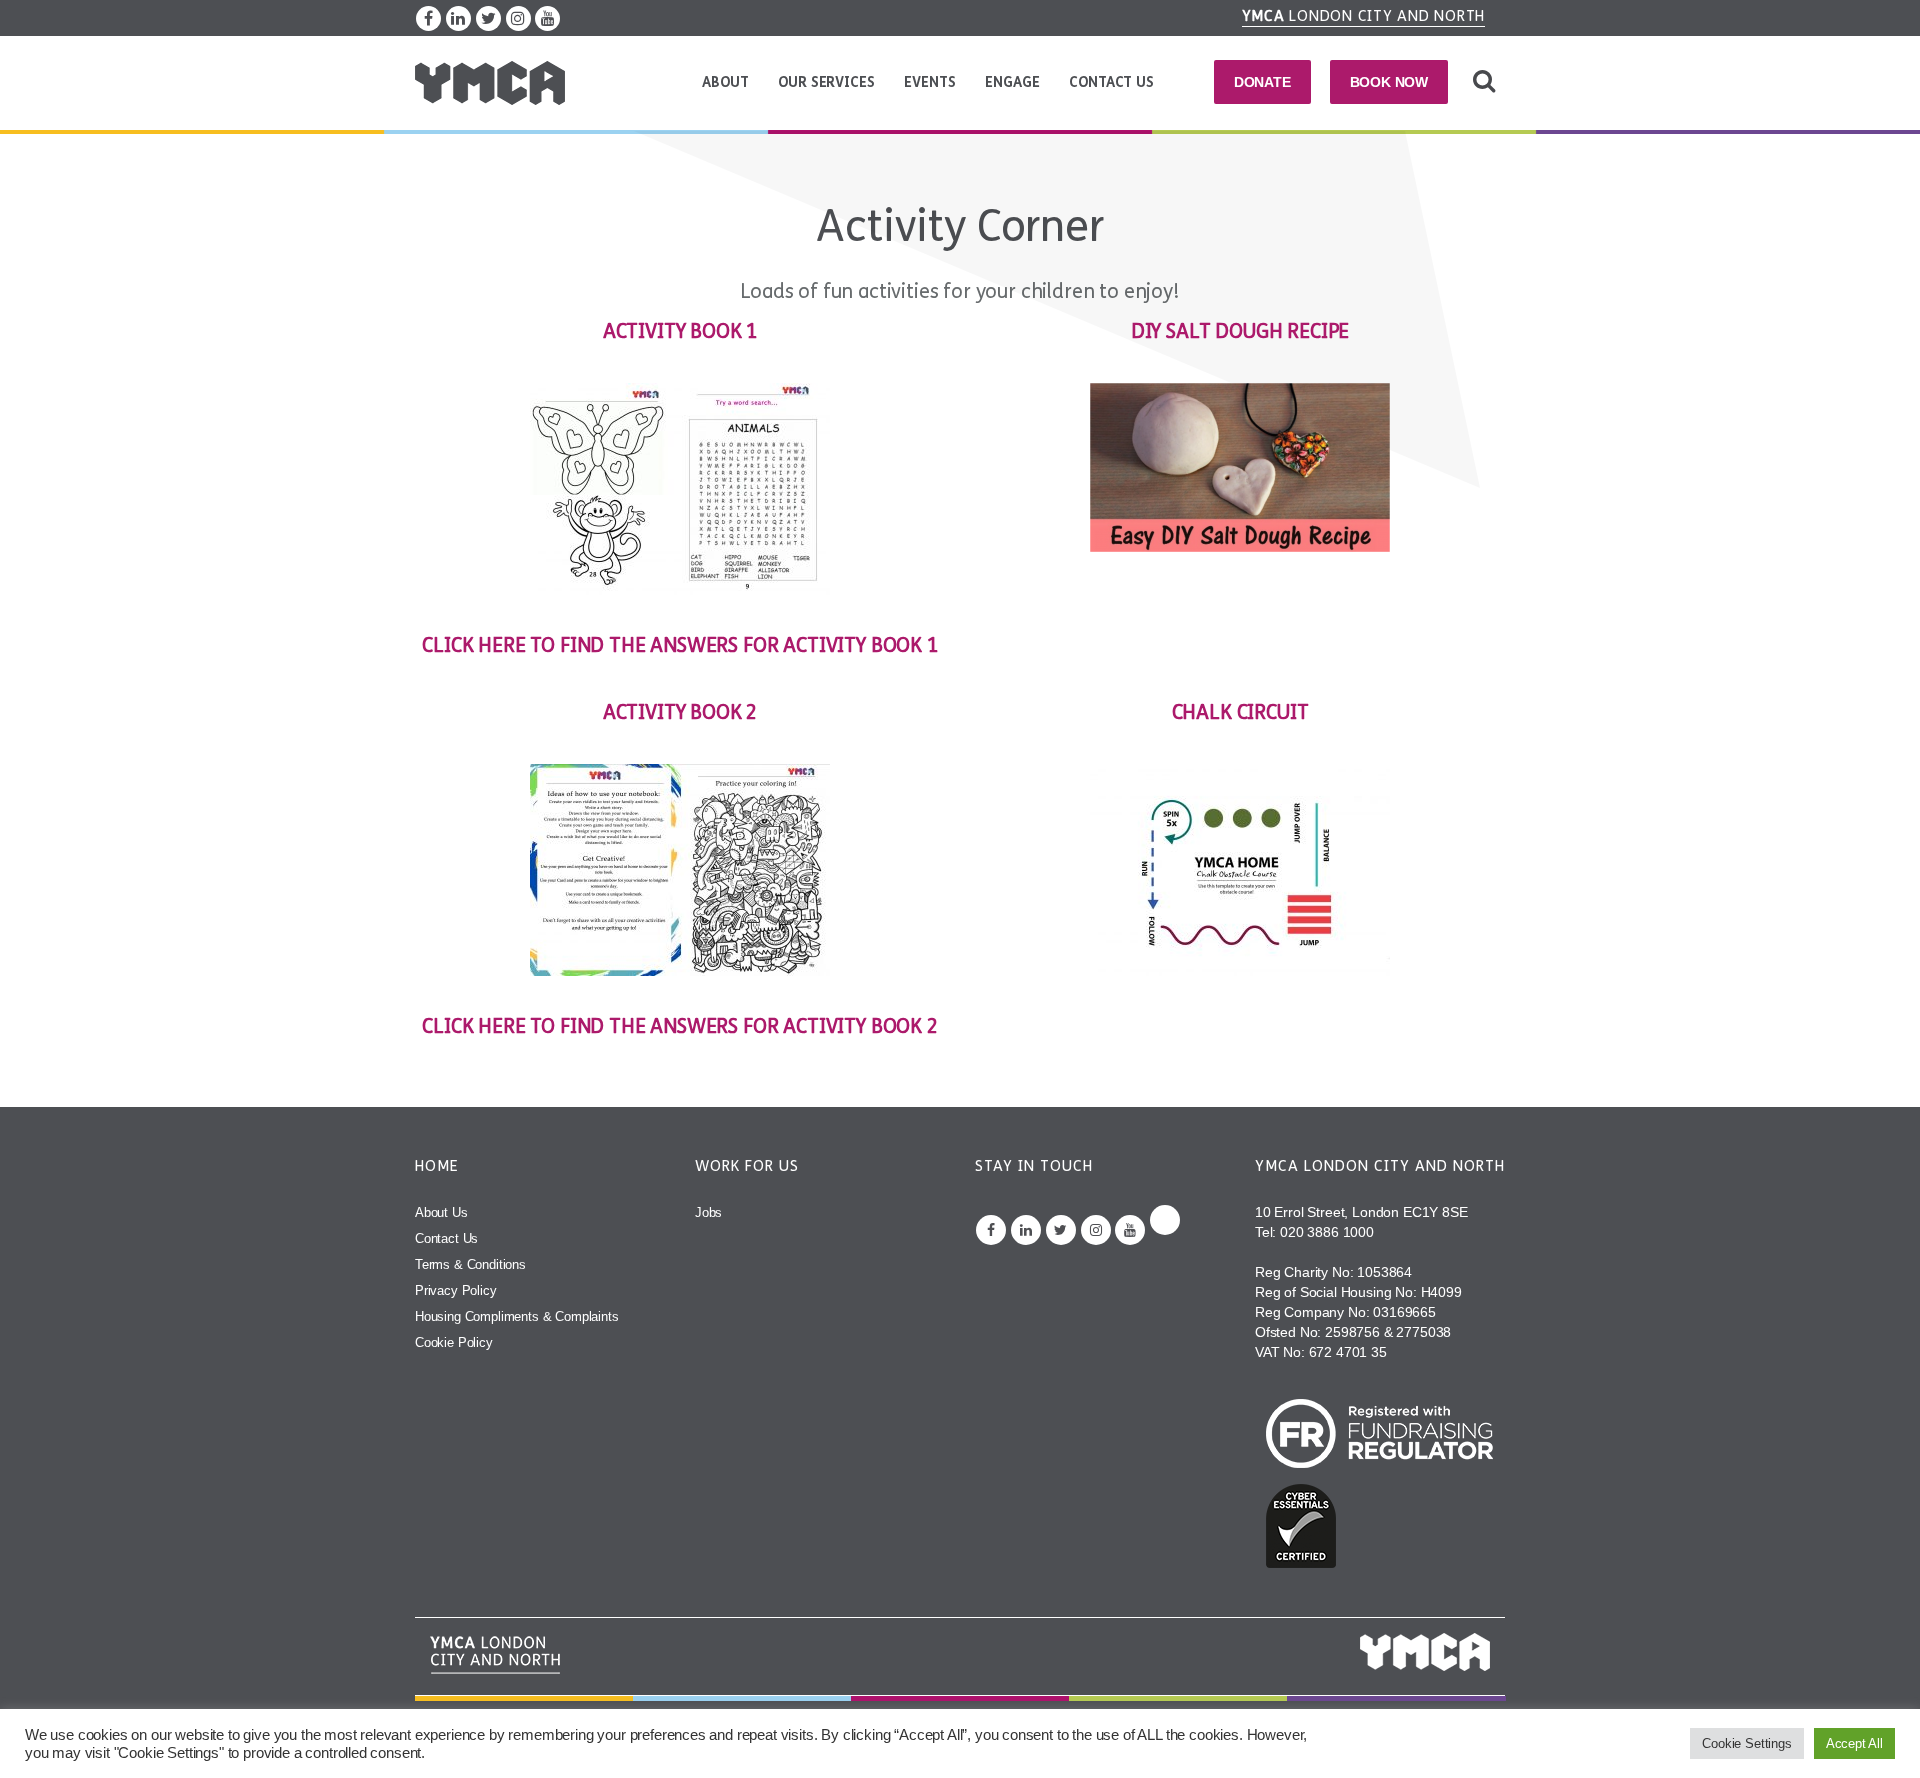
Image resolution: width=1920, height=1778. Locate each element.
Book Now (1389, 82)
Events (929, 82)
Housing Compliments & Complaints (517, 1316)
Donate (1262, 82)
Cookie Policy (454, 1342)
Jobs (708, 1212)
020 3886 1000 (1327, 1232)
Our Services (826, 82)
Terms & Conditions (470, 1264)
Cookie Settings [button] (1746, 1743)
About (725, 82)
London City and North (1364, 16)
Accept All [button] (1854, 1743)
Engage (1012, 82)
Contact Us (1111, 82)
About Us (441, 1212)
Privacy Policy (456, 1290)
